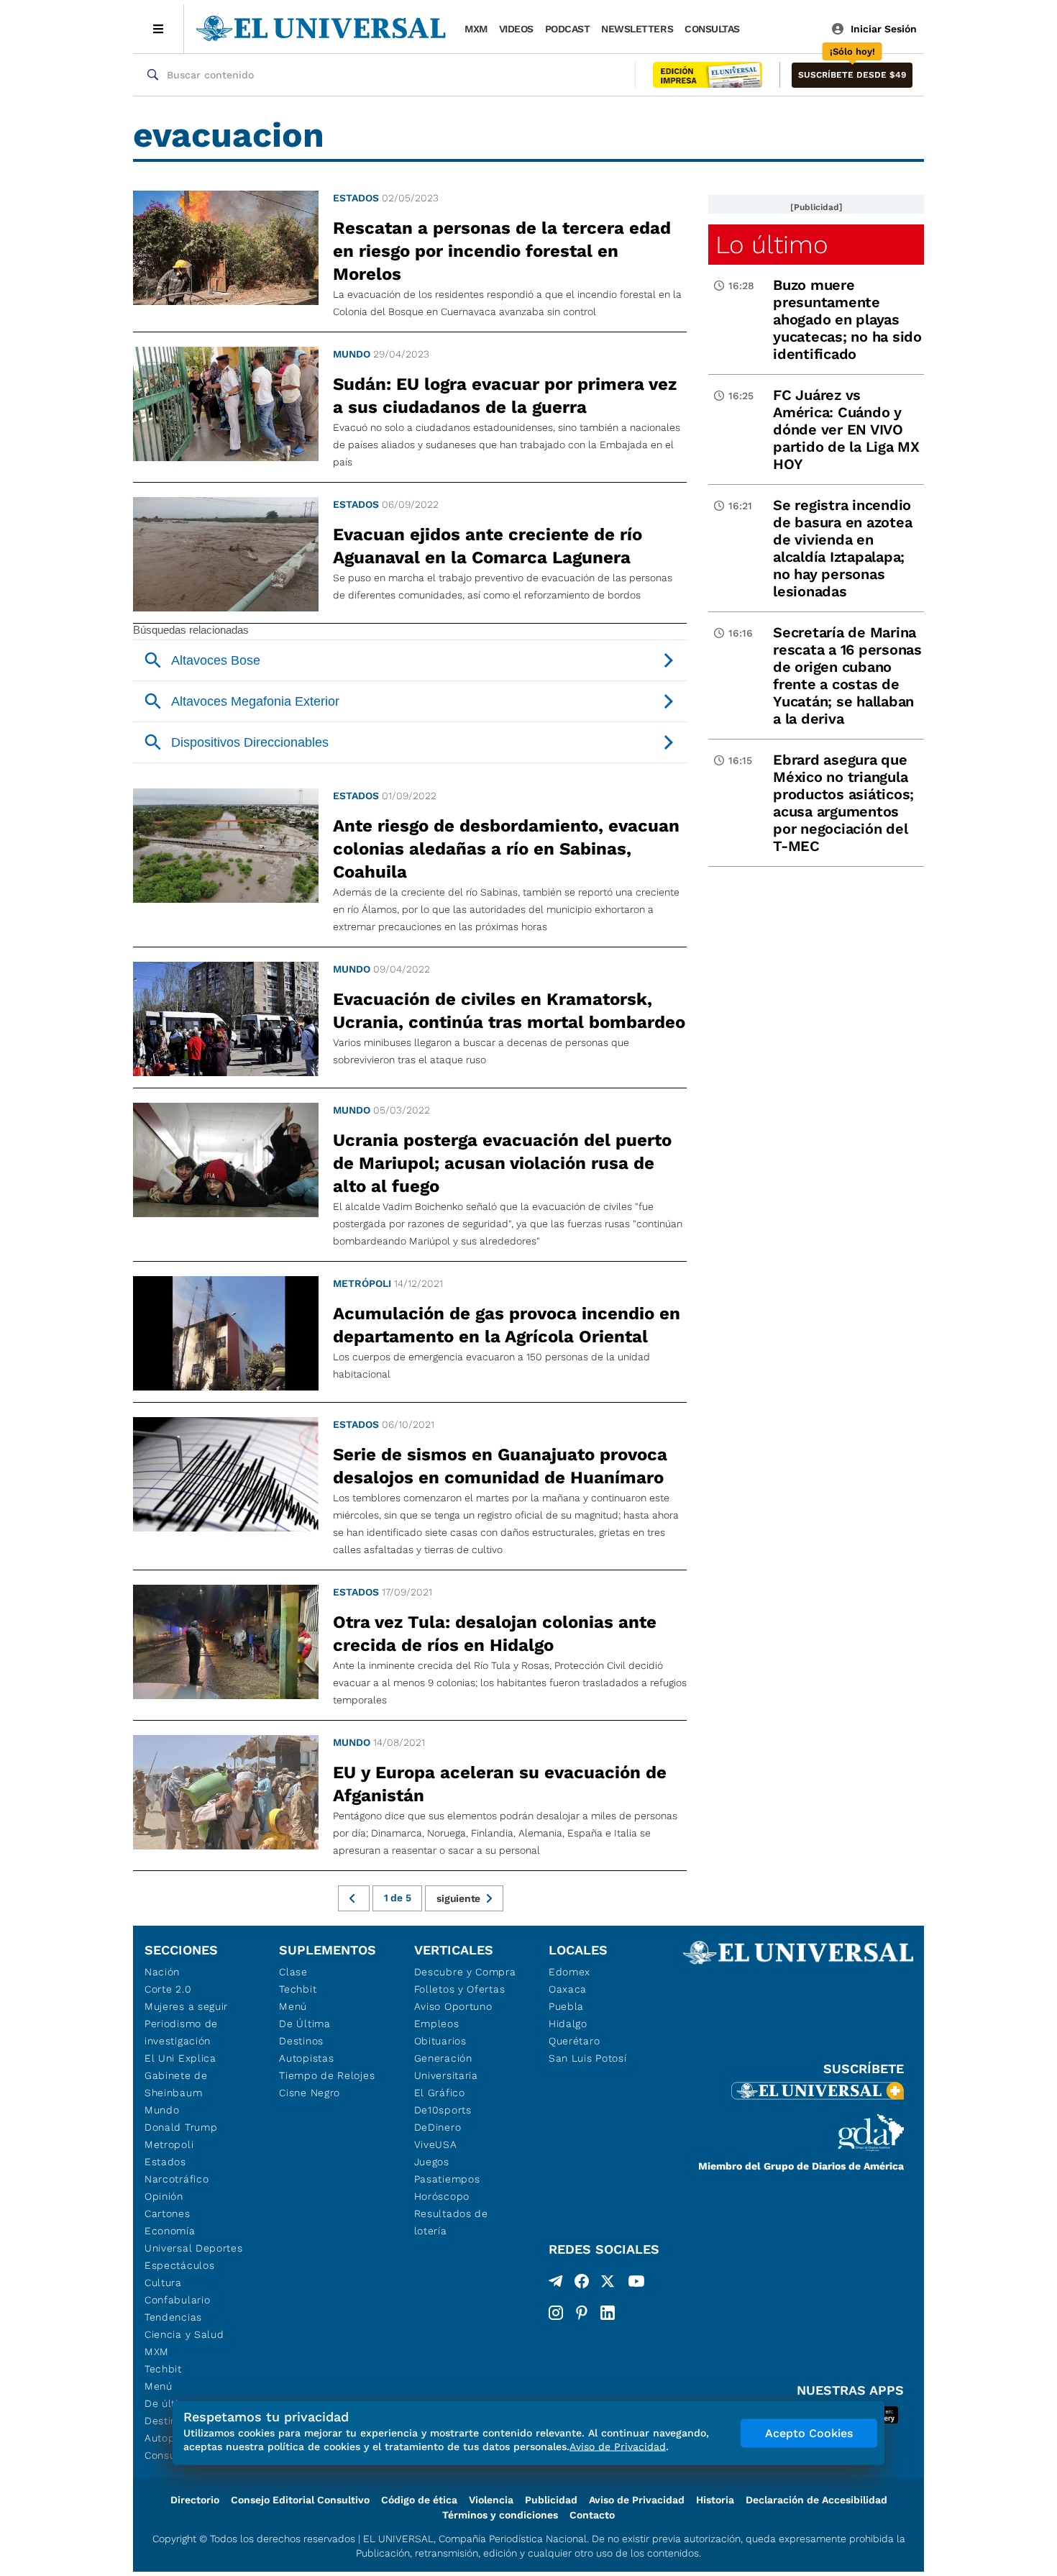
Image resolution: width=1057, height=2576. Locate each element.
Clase (293, 1972)
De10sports (443, 2110)
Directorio (195, 2500)
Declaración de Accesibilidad (816, 2500)
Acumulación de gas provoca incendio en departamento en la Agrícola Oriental (507, 1325)
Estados (356, 198)
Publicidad (551, 2500)
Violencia (491, 2500)
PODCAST (568, 29)
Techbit (163, 2369)
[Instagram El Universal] (556, 2313)
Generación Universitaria (446, 2067)
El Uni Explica (180, 2058)
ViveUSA (436, 2144)
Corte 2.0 (168, 1989)
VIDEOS (516, 29)
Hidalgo (568, 2024)
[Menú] (159, 29)
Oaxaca (568, 1989)
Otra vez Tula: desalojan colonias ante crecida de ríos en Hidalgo (495, 1634)
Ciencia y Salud (184, 2334)
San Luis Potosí (588, 2058)
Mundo (352, 354)
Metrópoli (362, 1283)
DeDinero (438, 2127)
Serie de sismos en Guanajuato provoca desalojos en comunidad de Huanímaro (500, 1466)
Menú (159, 2386)
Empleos (437, 2024)
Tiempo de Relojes (327, 2075)
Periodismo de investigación (181, 2032)
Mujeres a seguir (186, 2006)
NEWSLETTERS (637, 29)
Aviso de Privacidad (637, 2500)
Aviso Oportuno (453, 2006)
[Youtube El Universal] (636, 2284)
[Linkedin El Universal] (608, 2313)
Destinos (301, 2041)
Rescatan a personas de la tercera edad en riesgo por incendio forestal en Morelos (502, 251)
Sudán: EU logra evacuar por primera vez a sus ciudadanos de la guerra (505, 396)
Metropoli (169, 2144)
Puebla (566, 2006)
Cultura (163, 2283)
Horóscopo (442, 2196)
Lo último (772, 245)
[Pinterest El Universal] (582, 2313)
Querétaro (574, 2041)
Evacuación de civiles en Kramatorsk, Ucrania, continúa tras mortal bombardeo (509, 1011)
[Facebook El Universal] (582, 2284)
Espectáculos (179, 2265)
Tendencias (173, 2317)
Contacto (592, 2515)
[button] (852, 75)
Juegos (432, 2162)
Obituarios (440, 2041)
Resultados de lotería (451, 2222)
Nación (162, 1972)
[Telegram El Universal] (556, 2284)
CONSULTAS (712, 29)
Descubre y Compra (465, 1972)
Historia (715, 2500)
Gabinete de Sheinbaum (176, 2084)
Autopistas (306, 2058)
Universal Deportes (194, 2248)
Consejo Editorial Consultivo (300, 2500)
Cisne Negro (310, 2093)
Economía (170, 2231)
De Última (305, 2024)
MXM (476, 29)
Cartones (168, 2213)
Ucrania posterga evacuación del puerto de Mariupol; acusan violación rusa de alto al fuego (502, 1163)
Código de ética (419, 2500)
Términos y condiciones (500, 2515)
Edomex (569, 1972)
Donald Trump (181, 2127)
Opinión (164, 2196)
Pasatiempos (447, 2179)
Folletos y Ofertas (460, 1989)
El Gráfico (440, 2093)
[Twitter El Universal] (608, 2284)
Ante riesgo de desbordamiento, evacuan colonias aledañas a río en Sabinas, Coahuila (506, 849)
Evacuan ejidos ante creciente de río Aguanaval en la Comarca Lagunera (488, 546)
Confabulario (177, 2300)
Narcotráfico (177, 2179)
